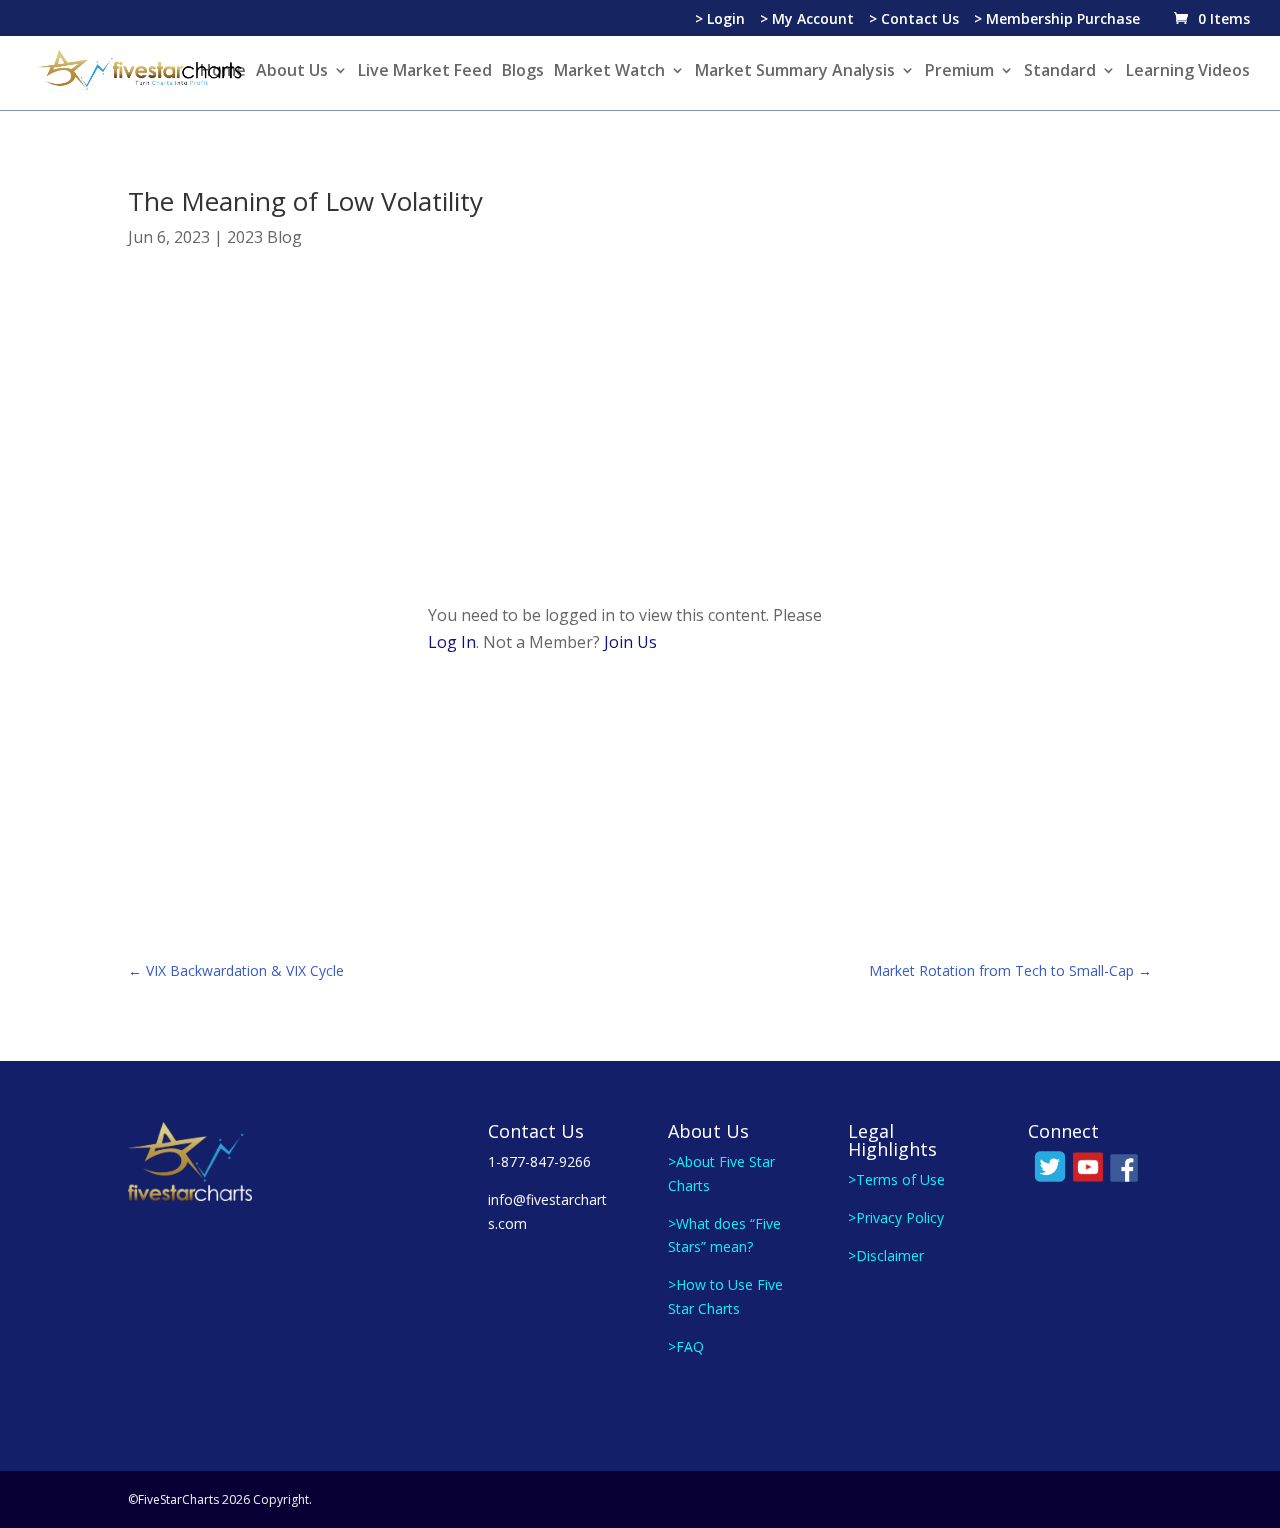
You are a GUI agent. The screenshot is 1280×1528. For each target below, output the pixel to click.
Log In (452, 642)
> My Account (807, 20)
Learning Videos (1188, 72)
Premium (959, 72)
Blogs (523, 72)
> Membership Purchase (1057, 20)
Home (223, 72)
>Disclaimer (886, 1255)
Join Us (630, 642)
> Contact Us (914, 20)
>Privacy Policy (896, 1217)
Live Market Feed (425, 72)
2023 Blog (264, 237)
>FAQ (686, 1346)
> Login (720, 20)
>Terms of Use (896, 1179)
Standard (1060, 72)
